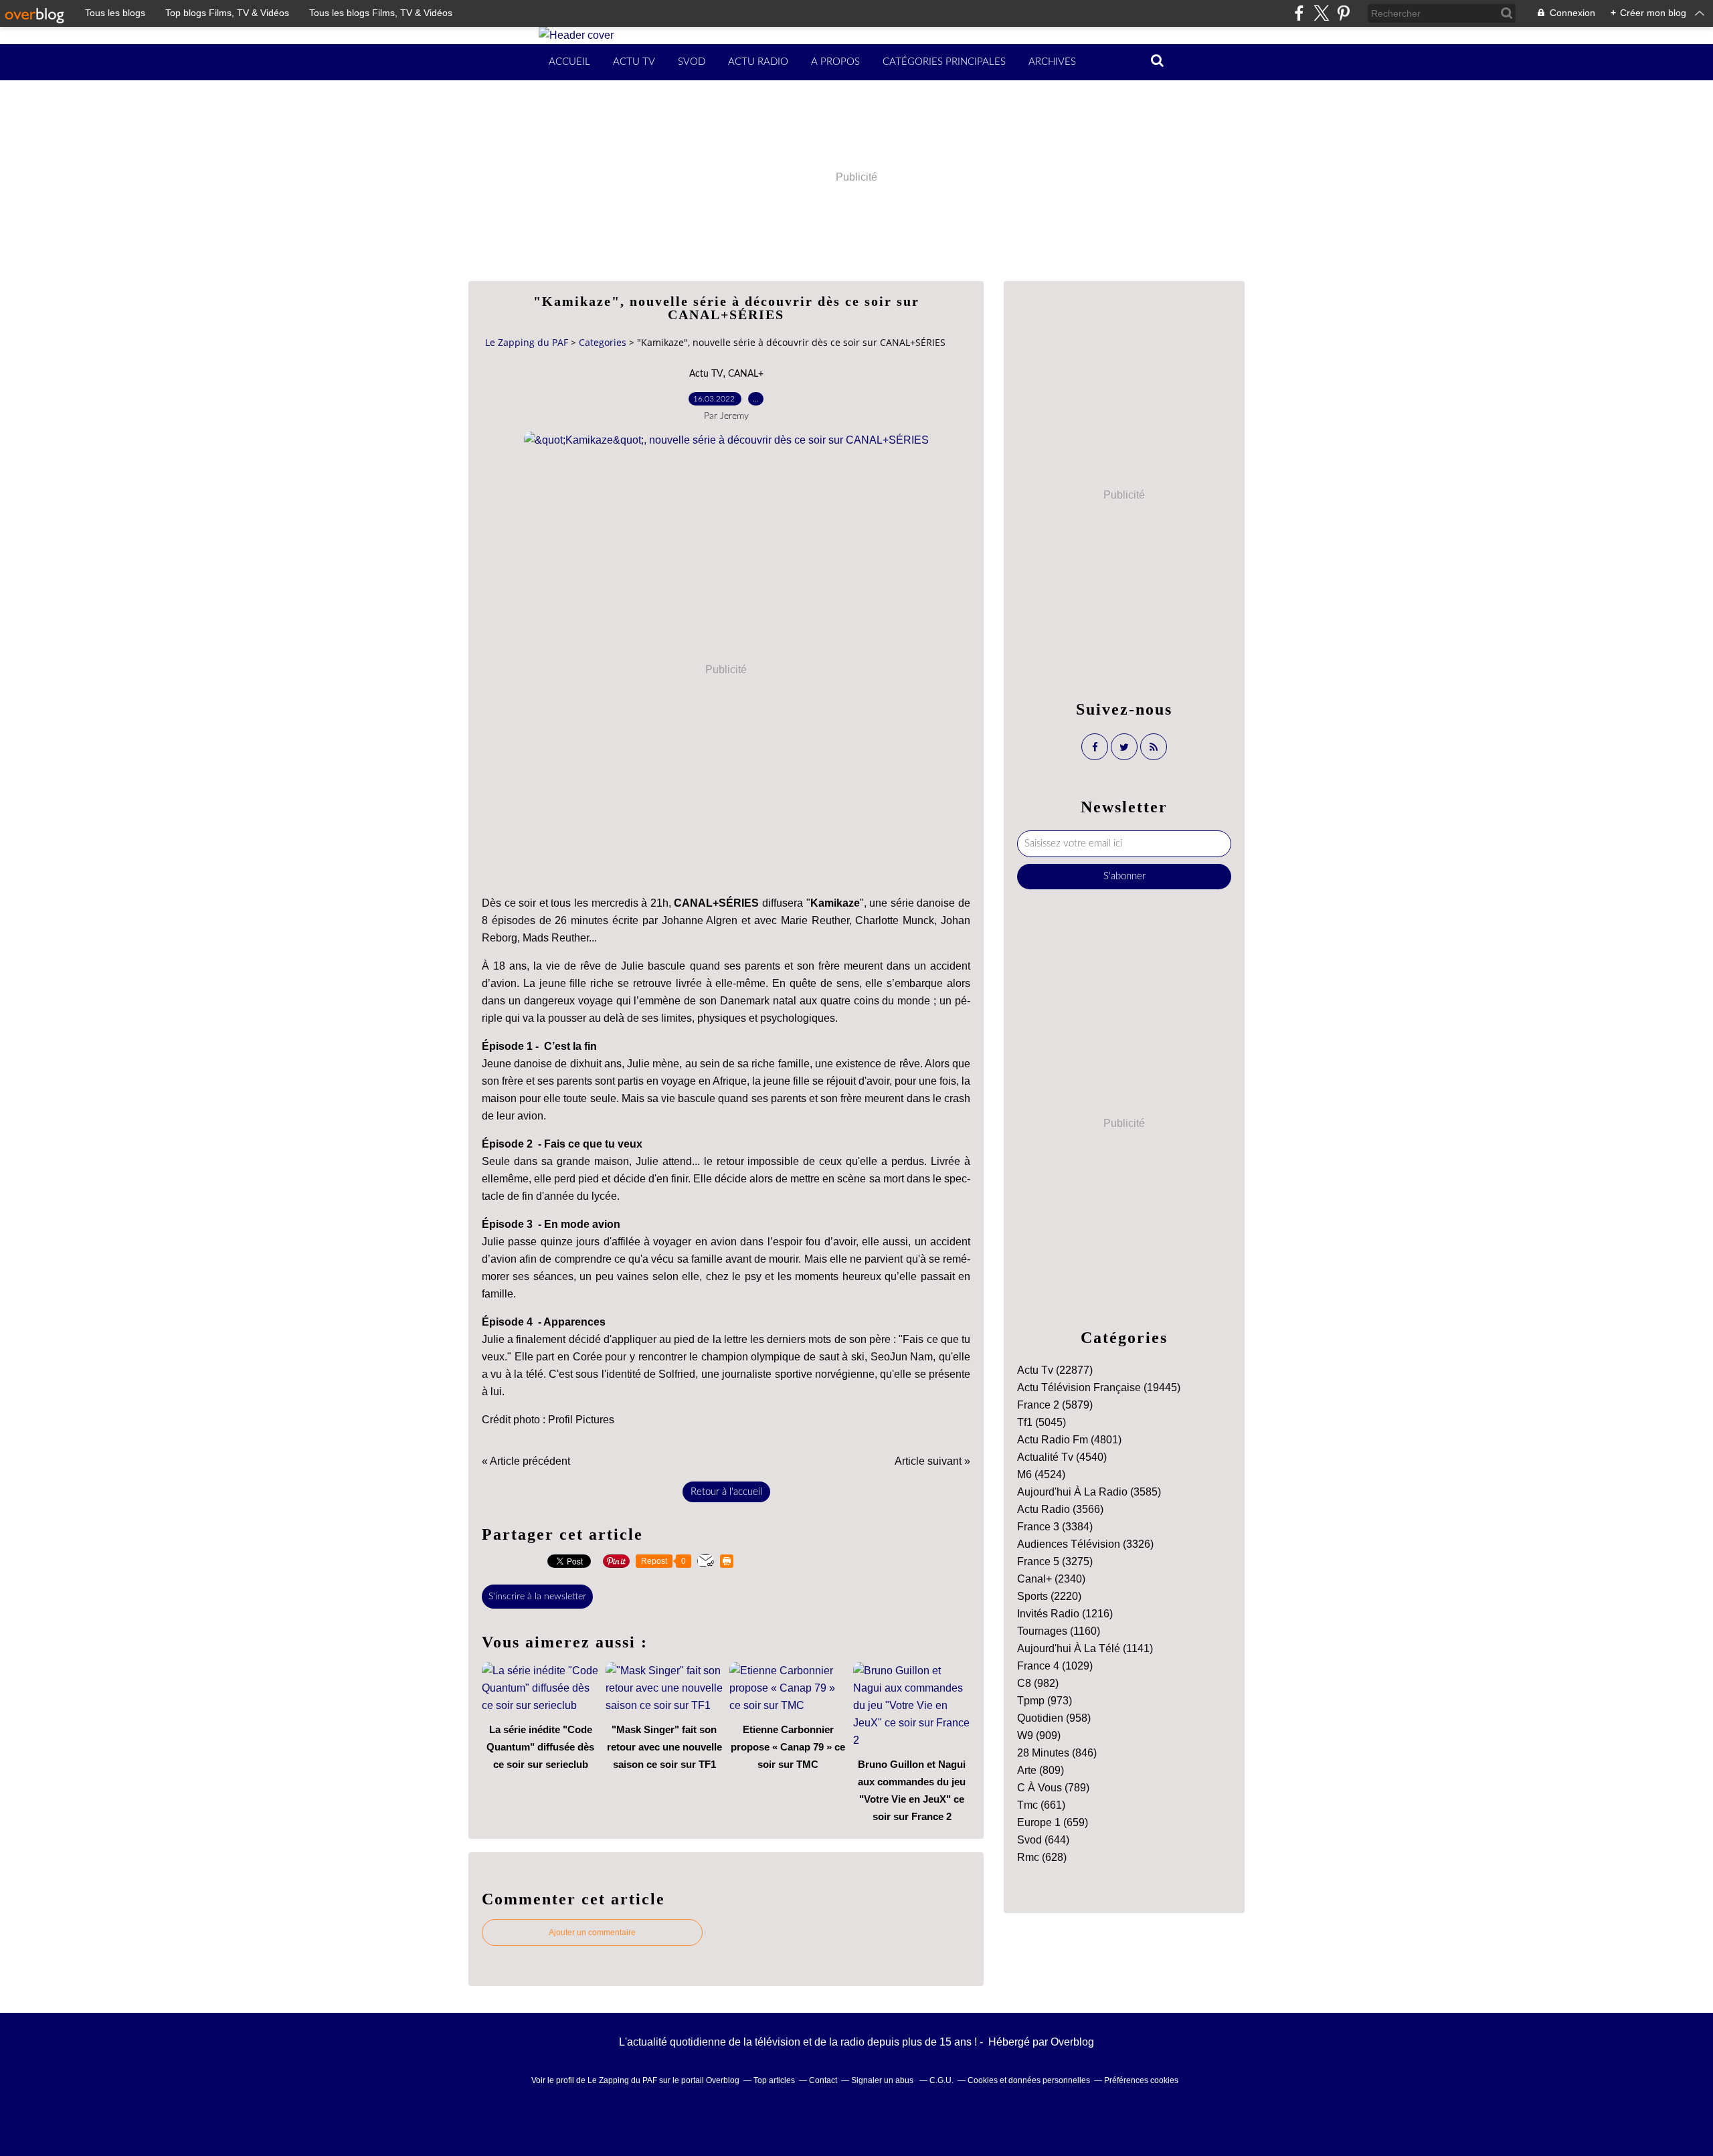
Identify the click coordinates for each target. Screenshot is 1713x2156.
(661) (1041, 1805)
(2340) (1051, 1579)
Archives (1052, 62)
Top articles (774, 2080)
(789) (1053, 1788)
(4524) (1041, 1474)
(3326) (1085, 1544)
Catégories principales (944, 62)
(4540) (1062, 1457)
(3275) (1055, 1561)
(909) (1039, 1735)
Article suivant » (932, 1461)
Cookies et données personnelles (1029, 2080)
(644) (1043, 1840)
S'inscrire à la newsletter (537, 1597)
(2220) (1049, 1596)
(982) (1038, 1683)
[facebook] (1299, 13)
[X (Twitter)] (1321, 13)
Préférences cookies (1141, 2080)
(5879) (1055, 1405)
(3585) (1089, 1492)
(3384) (1055, 1527)
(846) (1057, 1753)
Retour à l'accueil (726, 1492)
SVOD (692, 62)
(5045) (1042, 1422)
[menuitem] (569, 62)
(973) (1045, 1701)
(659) (1053, 1822)
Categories (603, 342)
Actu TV (634, 62)
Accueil (569, 62)
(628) (1042, 1857)
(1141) (1085, 1648)
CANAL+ (746, 374)
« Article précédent (526, 1461)
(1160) (1059, 1631)
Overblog (1072, 2042)
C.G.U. (941, 2080)
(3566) (1060, 1509)
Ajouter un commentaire (592, 1933)
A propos (835, 62)
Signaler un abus (883, 2080)
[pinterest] (1343, 13)
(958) (1054, 1718)
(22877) (1055, 1370)
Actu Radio (758, 62)
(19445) (1099, 1387)
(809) (1041, 1770)
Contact (823, 2080)
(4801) (1069, 1440)
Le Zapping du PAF (527, 342)
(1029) (1055, 1666)
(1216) (1065, 1614)
